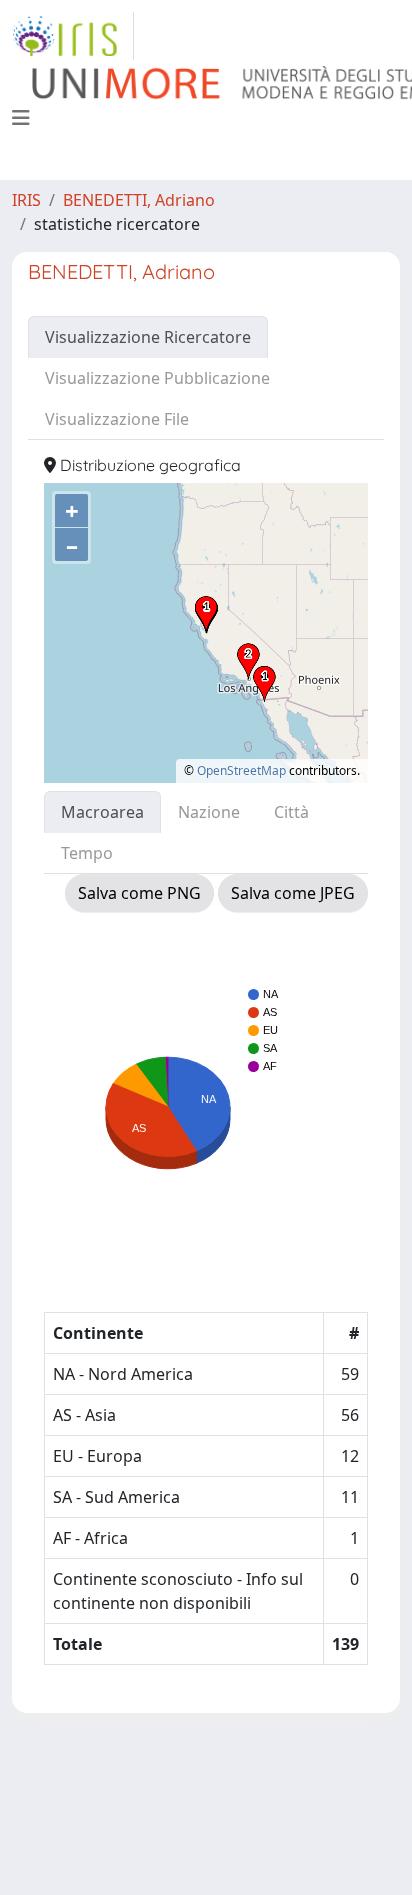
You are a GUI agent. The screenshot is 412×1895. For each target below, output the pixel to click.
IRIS (26, 200)
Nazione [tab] (209, 812)
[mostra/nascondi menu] (21, 118)
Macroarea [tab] (102, 812)
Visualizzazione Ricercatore (148, 337)
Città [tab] (291, 812)
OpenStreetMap (241, 770)
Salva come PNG (139, 893)
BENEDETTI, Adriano (139, 200)
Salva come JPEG (293, 893)
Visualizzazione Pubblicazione (157, 378)
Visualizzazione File (117, 419)
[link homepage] (73, 36)
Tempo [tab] (87, 853)
